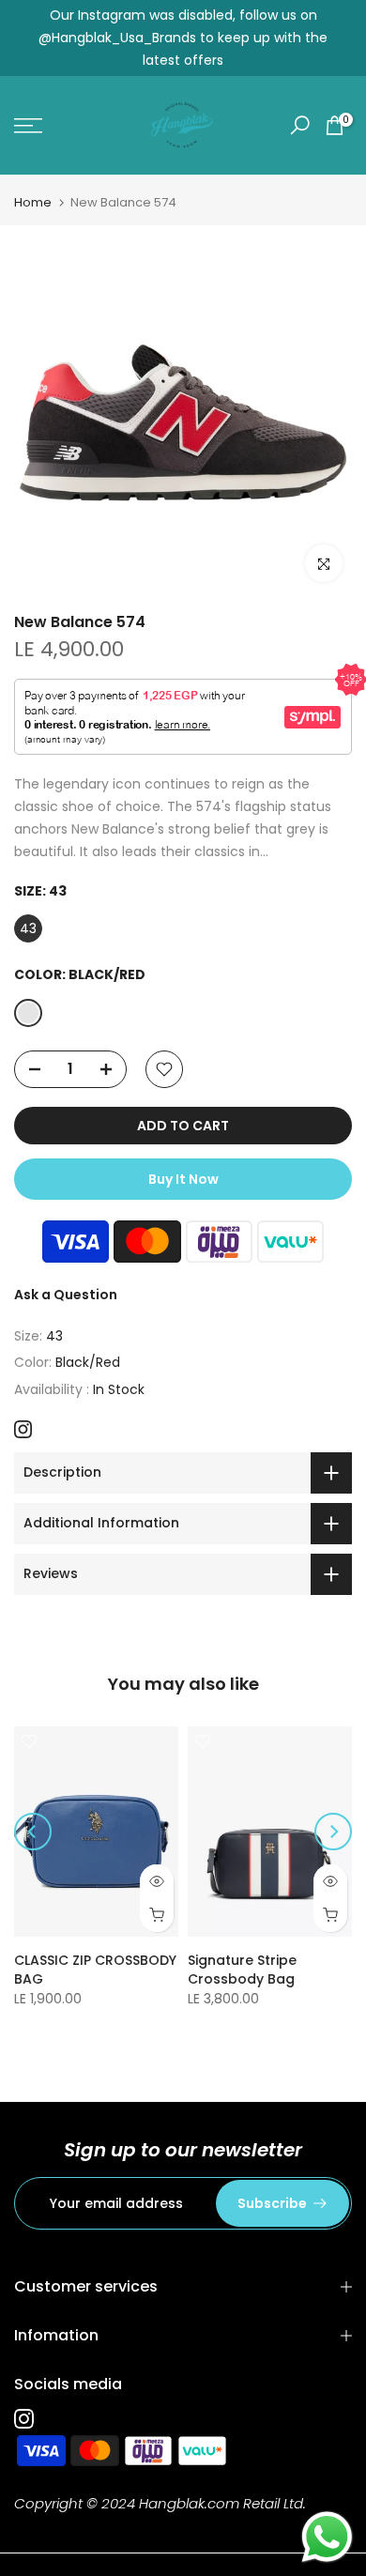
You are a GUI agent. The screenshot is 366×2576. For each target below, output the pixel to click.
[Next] (333, 1832)
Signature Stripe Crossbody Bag (242, 1970)
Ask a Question (66, 1295)
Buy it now (183, 1179)
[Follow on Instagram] (23, 1429)
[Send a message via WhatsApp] (327, 2537)
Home (33, 202)
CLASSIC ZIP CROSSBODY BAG (95, 1970)
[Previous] (33, 1832)
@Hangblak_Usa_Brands (117, 38)
